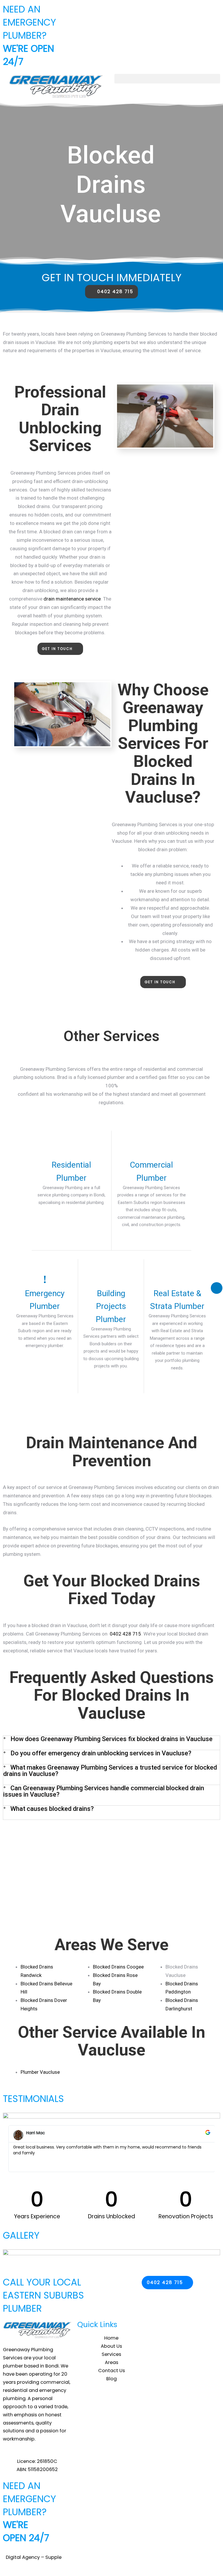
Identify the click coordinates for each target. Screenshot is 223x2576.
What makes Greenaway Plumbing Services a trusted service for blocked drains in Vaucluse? (110, 1771)
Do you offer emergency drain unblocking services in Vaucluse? (101, 1753)
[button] (167, 79)
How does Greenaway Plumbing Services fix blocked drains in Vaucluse (111, 1739)
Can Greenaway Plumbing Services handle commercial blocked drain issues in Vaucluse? (104, 1791)
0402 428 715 (125, 1634)
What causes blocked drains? (52, 1809)
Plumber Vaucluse (40, 2072)
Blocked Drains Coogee (118, 1967)
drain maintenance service (72, 599)
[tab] (111, 1743)
